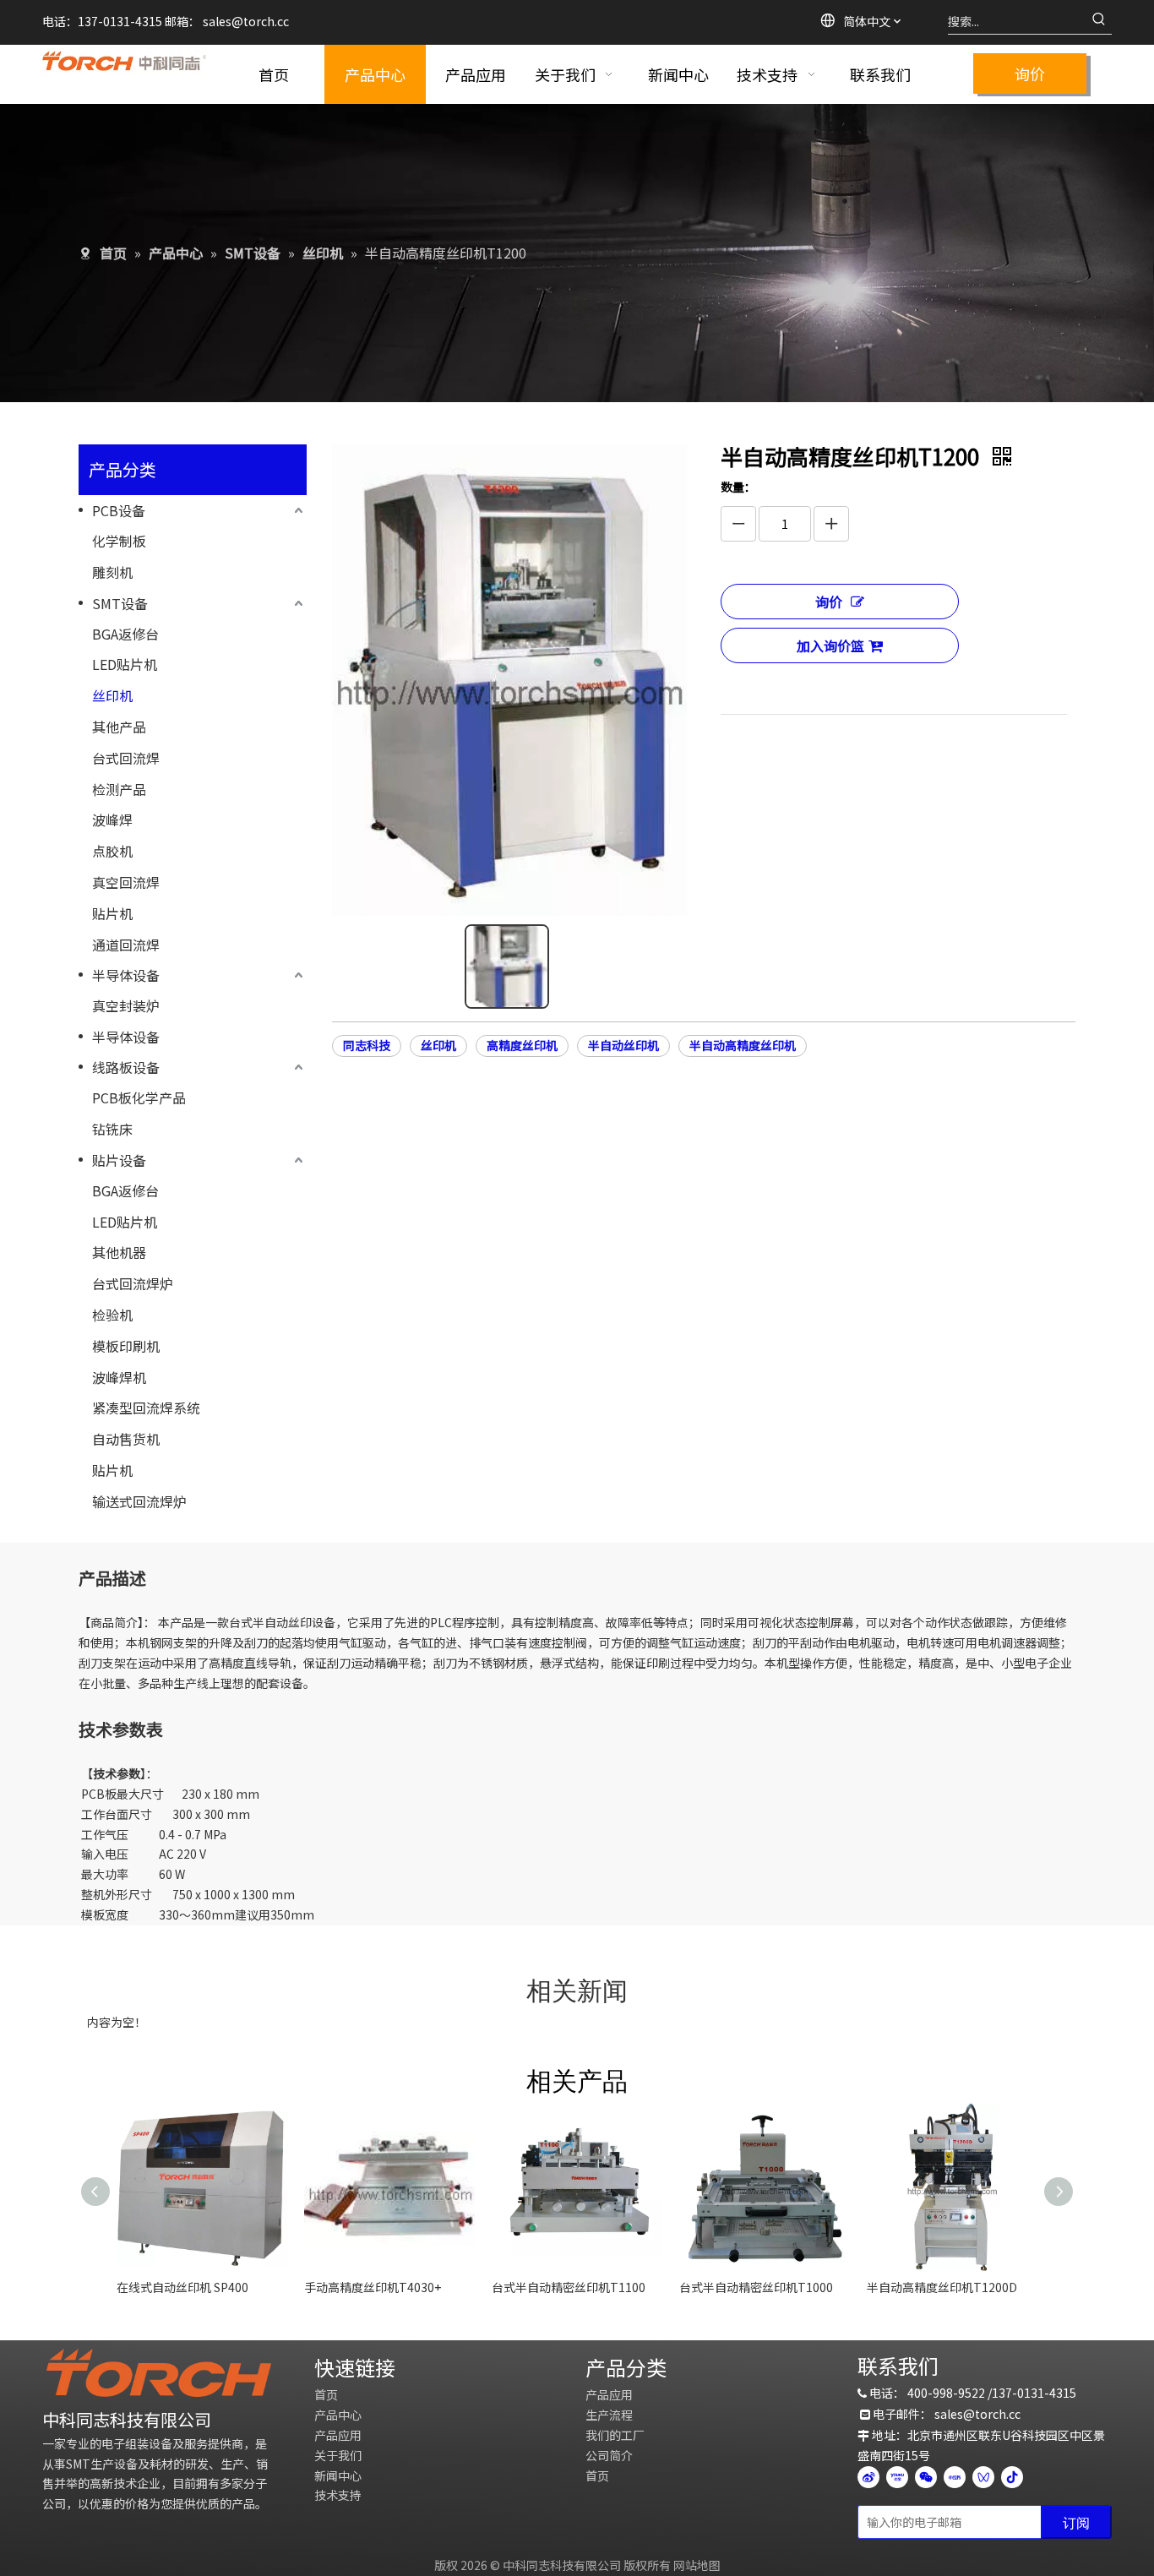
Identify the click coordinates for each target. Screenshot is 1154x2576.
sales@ (223, 21)
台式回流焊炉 (133, 1283)
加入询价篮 (830, 645)
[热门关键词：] (1099, 21)
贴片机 (112, 913)
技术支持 (338, 2495)
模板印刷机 (126, 1346)
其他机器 (119, 1252)
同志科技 (367, 1045)
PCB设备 (119, 510)
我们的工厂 (615, 2435)
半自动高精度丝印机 (743, 1045)
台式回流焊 (126, 758)
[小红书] (955, 2477)
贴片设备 (119, 1160)
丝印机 (112, 695)
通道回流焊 (126, 945)
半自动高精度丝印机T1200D (942, 2287)
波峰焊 (112, 820)
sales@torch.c (974, 2414)
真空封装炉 (126, 1005)
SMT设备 (120, 603)
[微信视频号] (983, 2477)
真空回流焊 (126, 882)
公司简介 (609, 2455)
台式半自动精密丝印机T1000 (756, 2287)
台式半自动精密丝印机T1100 (569, 2287)
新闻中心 (338, 2475)
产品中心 (338, 2415)
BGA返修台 (125, 634)
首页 (326, 2394)
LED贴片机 (125, 664)
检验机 (112, 1315)
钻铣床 (112, 1129)
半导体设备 (126, 975)
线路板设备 (126, 1067)
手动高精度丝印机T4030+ (373, 2287)
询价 (1030, 74)
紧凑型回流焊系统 (146, 1408)
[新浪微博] (868, 2477)
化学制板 (119, 541)
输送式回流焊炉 (139, 1501)
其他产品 (119, 727)
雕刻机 (112, 572)
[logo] (159, 2373)
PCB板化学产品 (139, 1097)
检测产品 (119, 789)
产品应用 (338, 2435)
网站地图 (697, 2565)
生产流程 (609, 2415)
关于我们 (338, 2455)
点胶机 (112, 851)
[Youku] (897, 2477)
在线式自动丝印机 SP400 (182, 2287)
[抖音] (1012, 2477)
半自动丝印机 (623, 1045)
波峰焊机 (119, 1377)
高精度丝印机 (522, 1045)
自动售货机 (126, 1439)
